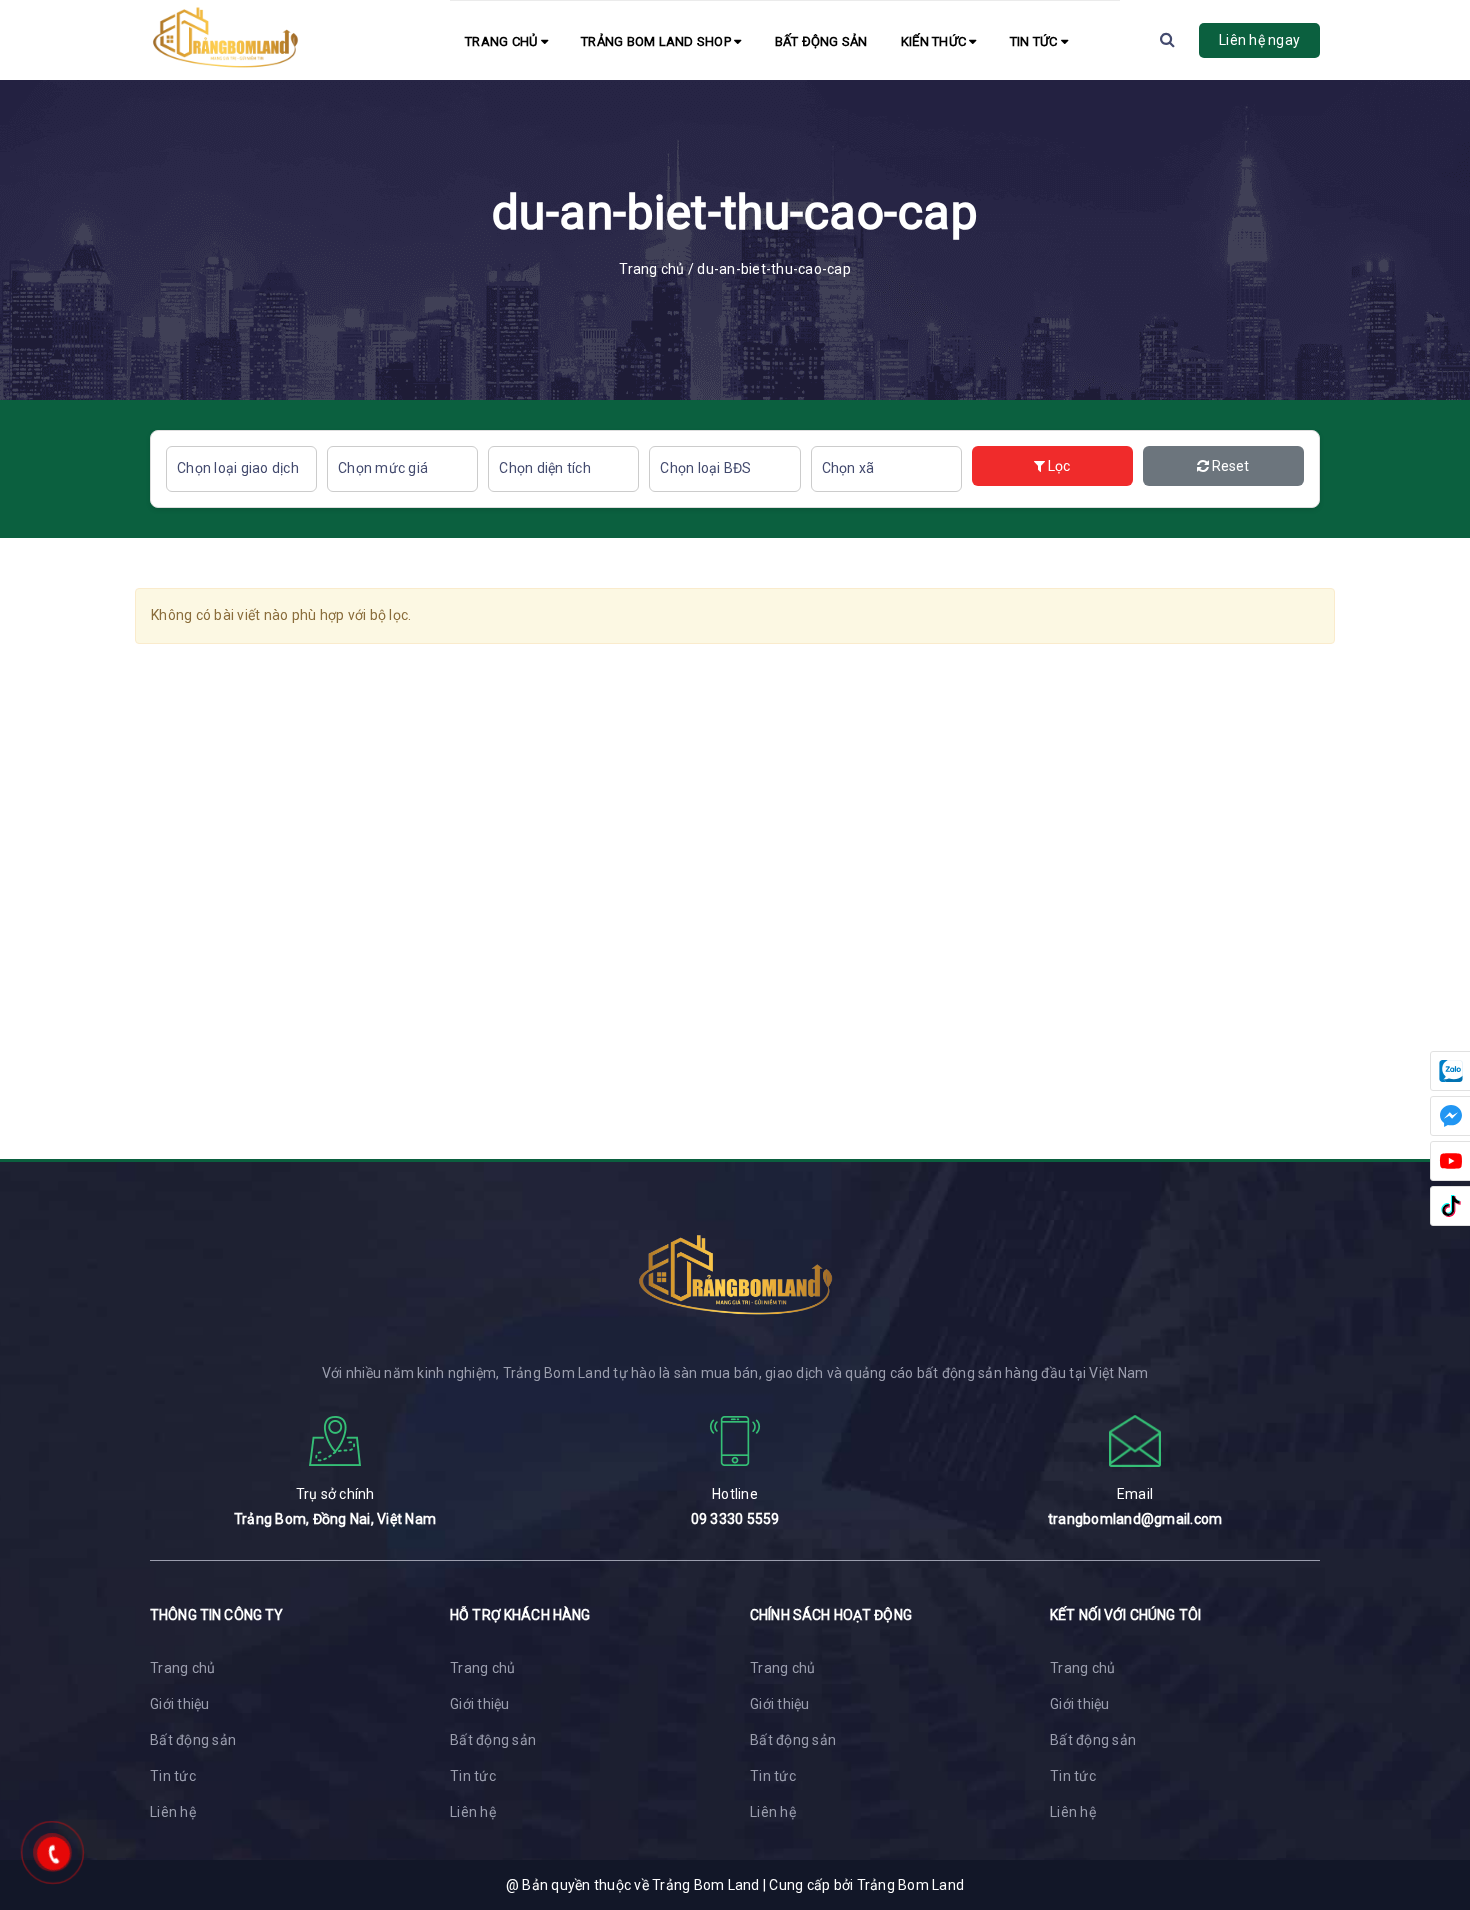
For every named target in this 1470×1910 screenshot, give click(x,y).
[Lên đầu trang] (1430, 1805)
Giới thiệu (180, 1704)
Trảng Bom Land (911, 1885)
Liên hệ (173, 1812)
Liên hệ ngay (1259, 40)
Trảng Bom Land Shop (657, 41)
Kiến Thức (935, 41)
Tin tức (1035, 41)
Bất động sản (821, 41)
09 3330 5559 (735, 1519)
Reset (1229, 466)
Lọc (1057, 466)
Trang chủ (503, 41)
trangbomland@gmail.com (1135, 1519)
